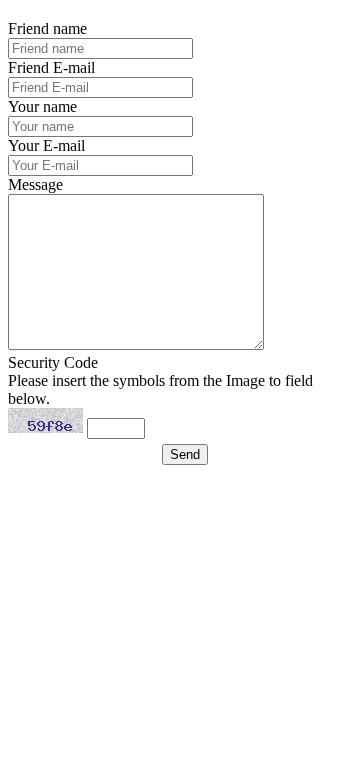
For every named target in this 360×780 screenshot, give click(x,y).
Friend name (47, 28)
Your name (42, 106)
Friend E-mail (51, 67)
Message (35, 184)
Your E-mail (46, 145)
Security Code (53, 362)
